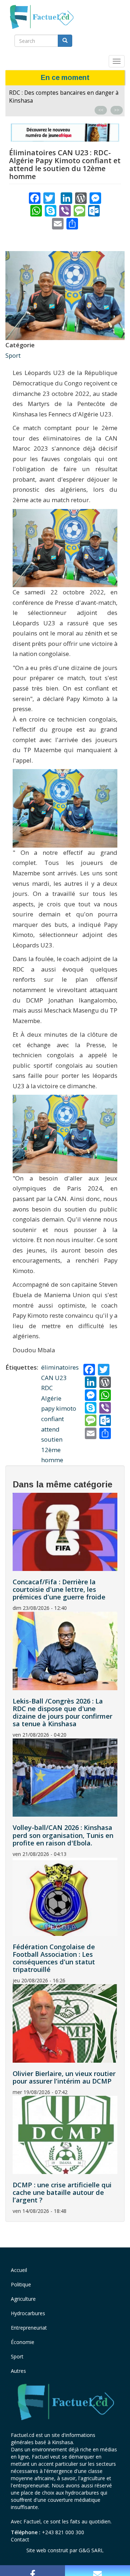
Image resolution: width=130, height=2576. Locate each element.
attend (50, 1429)
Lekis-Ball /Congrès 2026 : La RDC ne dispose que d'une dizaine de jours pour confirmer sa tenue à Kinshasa (61, 101)
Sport (13, 355)
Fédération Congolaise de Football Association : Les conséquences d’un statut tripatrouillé (54, 1958)
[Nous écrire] (97, 2571)
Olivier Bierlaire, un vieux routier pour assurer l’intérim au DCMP (64, 2077)
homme (52, 1460)
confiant (53, 1419)
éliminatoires (60, 1367)
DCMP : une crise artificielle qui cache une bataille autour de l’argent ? (62, 2192)
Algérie (51, 1398)
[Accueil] (41, 17)
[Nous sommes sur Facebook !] (32, 2571)
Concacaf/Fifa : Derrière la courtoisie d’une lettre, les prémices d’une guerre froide (59, 1589)
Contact (20, 2539)
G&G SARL (91, 2550)
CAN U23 (54, 1378)
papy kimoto (59, 1408)
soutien (52, 1439)
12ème (51, 1450)
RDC (47, 1388)
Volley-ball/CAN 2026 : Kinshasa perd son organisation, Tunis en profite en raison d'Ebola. (63, 1835)
